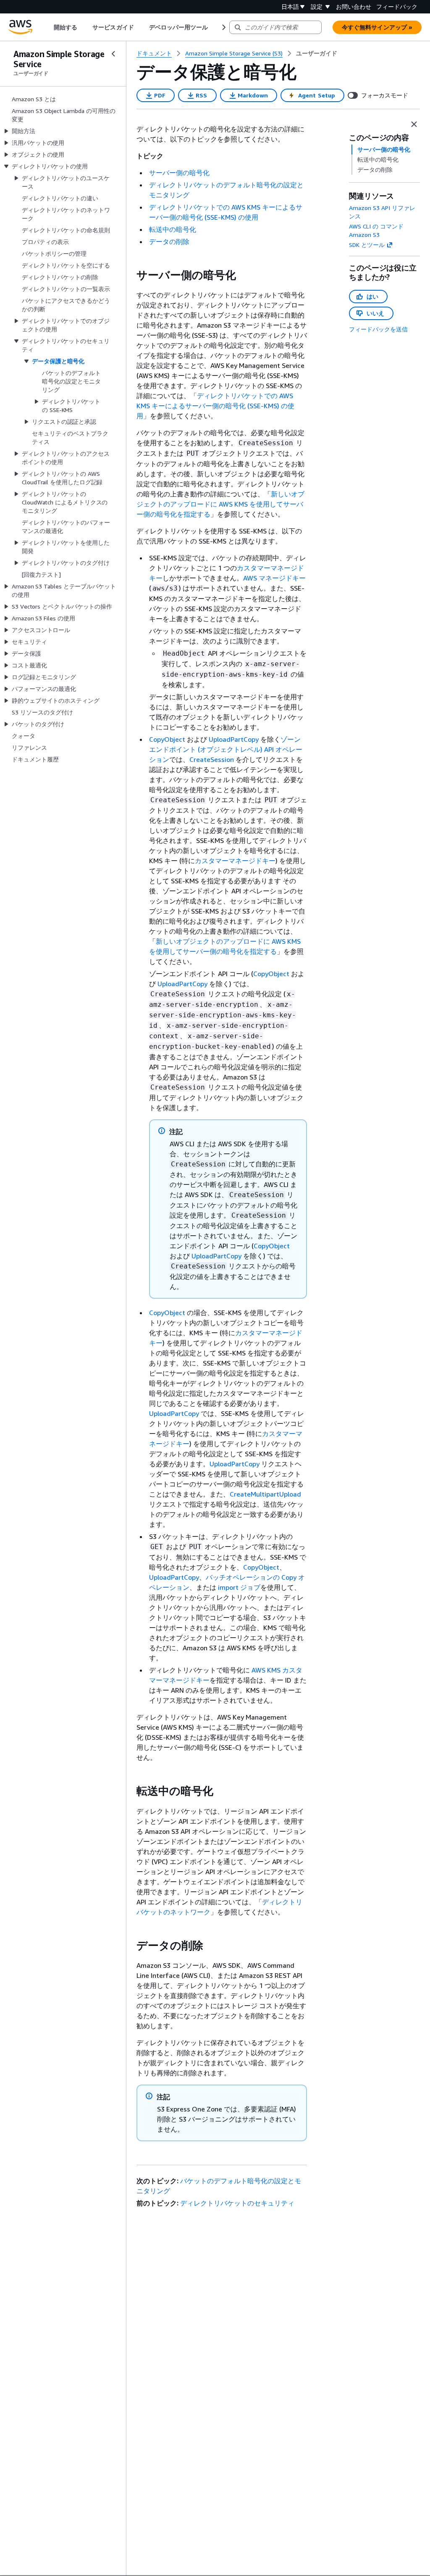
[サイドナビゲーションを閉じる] (113, 54)
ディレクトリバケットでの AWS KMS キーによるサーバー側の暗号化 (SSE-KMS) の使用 (215, 406)
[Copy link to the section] (130, 275)
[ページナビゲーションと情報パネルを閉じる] (414, 124)
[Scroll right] (223, 27)
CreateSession (212, 759)
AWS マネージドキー (274, 578)
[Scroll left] (48, 27)
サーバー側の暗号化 (179, 173)
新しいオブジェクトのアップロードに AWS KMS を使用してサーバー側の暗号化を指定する (220, 504)
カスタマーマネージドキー (235, 861)
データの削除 (169, 242)
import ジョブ (239, 1587)
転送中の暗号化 (173, 229)
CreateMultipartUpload (265, 1494)
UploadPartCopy (234, 739)
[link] (317, 53)
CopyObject (167, 739)
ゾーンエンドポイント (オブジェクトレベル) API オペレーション (226, 749)
